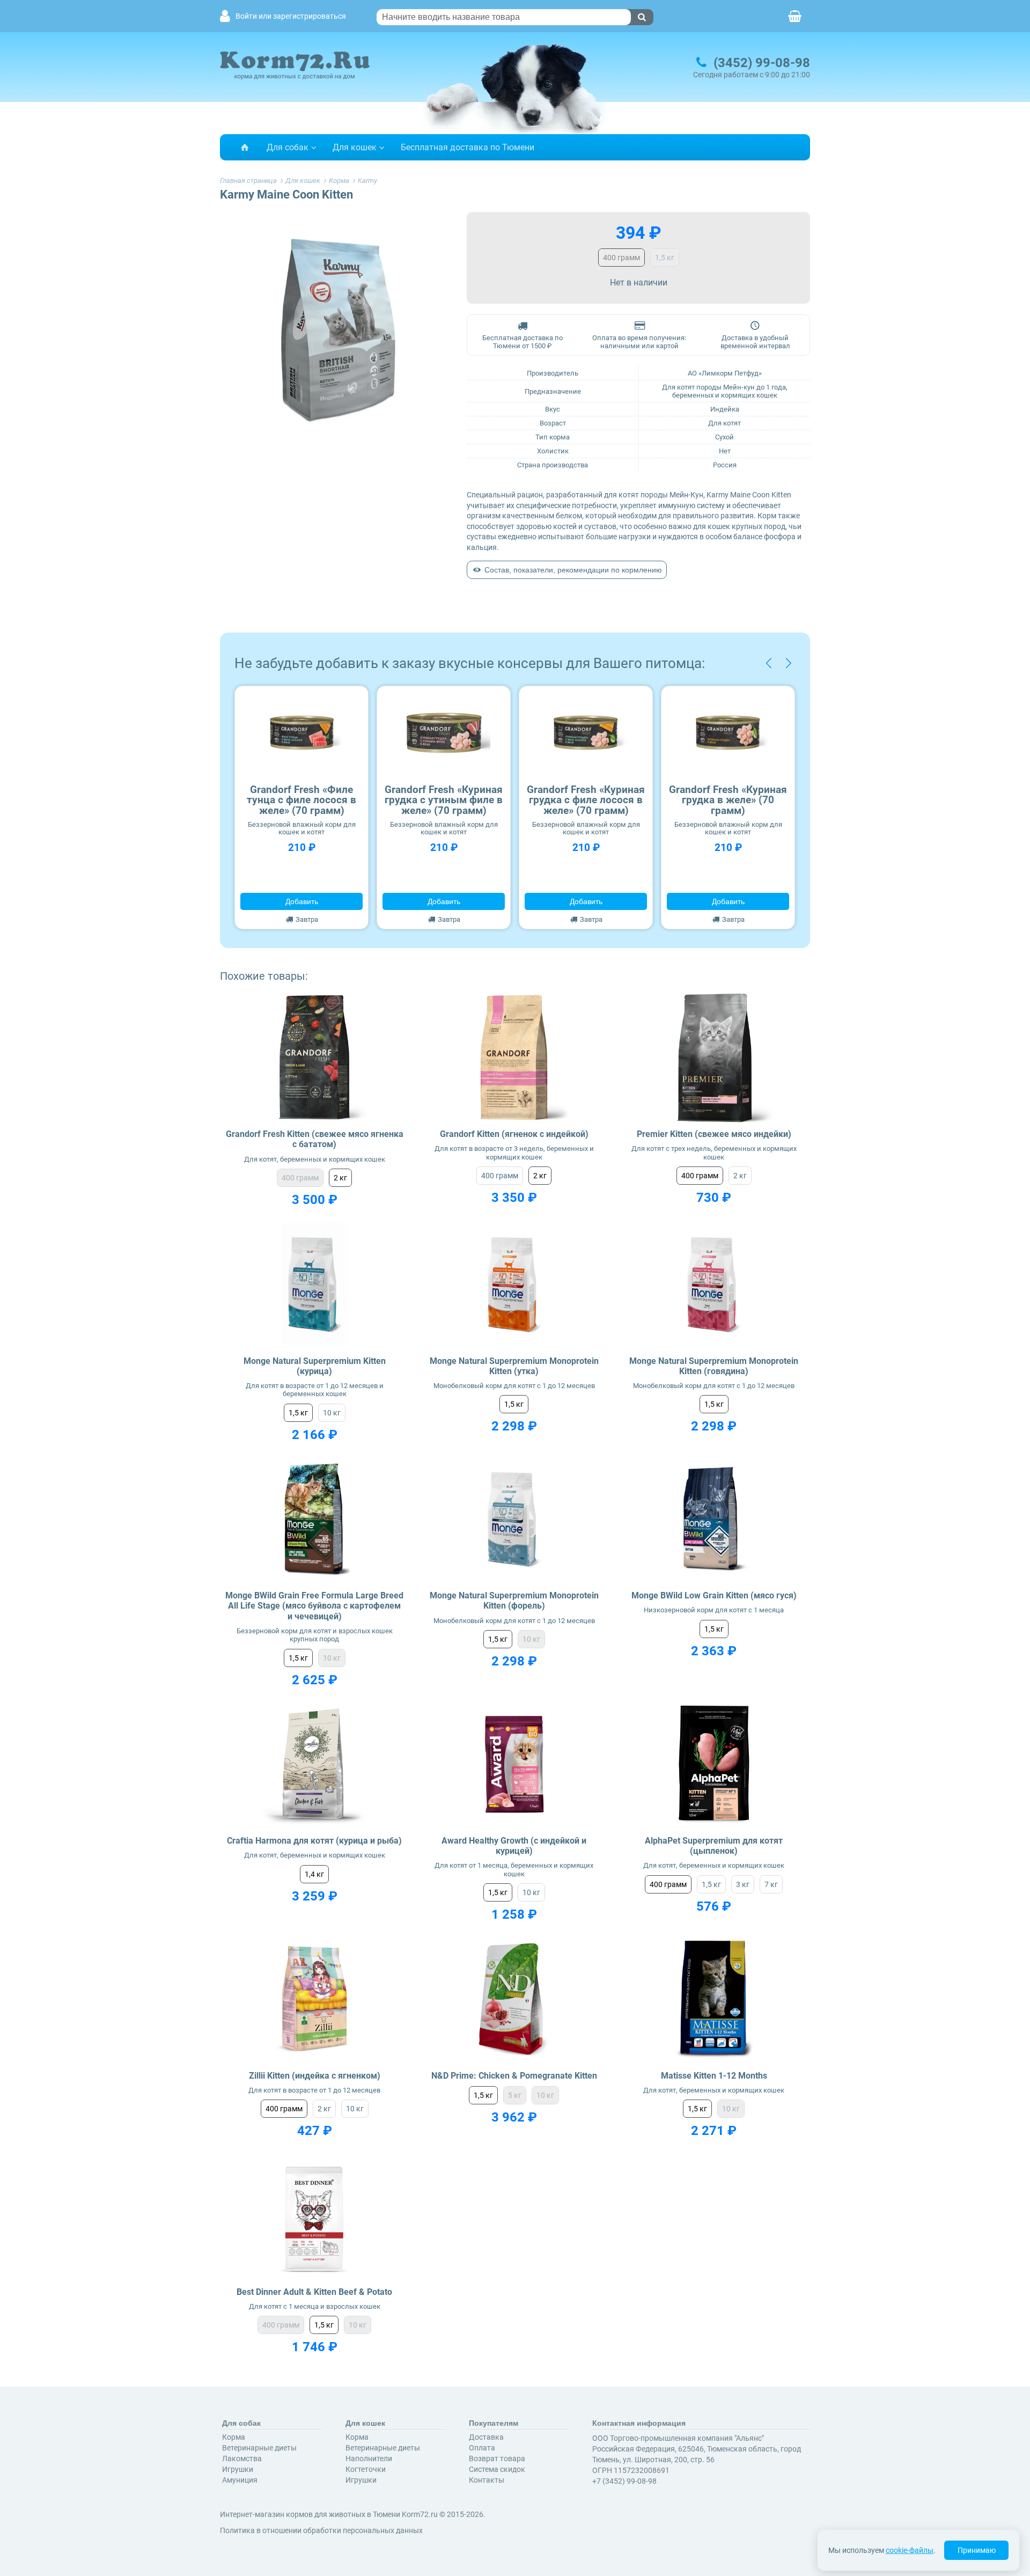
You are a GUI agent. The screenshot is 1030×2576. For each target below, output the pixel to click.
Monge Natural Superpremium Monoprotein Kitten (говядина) (714, 1366)
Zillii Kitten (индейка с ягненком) (315, 2076)
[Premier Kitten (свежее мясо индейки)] (714, 1058)
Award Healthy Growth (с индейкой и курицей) (514, 1846)
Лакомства (242, 2458)
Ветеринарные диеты (259, 2448)
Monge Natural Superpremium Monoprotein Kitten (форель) (514, 1601)
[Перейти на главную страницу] (245, 147)
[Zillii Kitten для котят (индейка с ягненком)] (315, 1999)
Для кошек (355, 147)
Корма (234, 2437)
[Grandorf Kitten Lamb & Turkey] (514, 1058)
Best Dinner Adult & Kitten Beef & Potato (314, 2292)
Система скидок (497, 2469)
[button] (768, 663)
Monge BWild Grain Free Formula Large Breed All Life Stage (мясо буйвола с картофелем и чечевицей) (314, 1606)
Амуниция (240, 2480)
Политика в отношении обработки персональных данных (321, 2530)
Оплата (482, 2448)
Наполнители (369, 2458)
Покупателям (494, 2423)
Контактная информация (639, 2423)
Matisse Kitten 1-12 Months (714, 2076)
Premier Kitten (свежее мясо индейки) (714, 1134)
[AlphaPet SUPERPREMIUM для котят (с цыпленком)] (714, 1764)
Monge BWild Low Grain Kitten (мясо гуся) (714, 1595)
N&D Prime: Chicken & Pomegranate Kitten (514, 2076)
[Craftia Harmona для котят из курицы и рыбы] (315, 1764)
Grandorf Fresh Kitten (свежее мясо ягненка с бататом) (315, 1139)
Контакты (487, 2480)
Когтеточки (366, 2469)
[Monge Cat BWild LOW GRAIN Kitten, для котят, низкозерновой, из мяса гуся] (714, 1519)
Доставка (486, 2437)
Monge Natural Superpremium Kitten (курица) (315, 1366)
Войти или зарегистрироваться (291, 16)
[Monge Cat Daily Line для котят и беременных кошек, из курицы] (315, 1284)
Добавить (302, 901)
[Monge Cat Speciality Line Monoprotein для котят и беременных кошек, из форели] (514, 1519)
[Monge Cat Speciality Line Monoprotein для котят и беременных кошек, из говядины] (714, 1284)
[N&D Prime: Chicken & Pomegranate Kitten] (514, 1999)
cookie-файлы (910, 2550)
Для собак (288, 147)
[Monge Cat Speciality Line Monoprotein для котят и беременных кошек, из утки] (514, 1284)
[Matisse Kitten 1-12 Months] (714, 1999)
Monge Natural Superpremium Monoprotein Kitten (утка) (514, 1366)
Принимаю (977, 2550)
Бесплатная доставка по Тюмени (468, 147)
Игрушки (238, 2469)
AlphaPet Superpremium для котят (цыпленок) (714, 1846)
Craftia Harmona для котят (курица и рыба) (314, 1841)
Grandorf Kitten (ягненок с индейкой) (514, 1134)
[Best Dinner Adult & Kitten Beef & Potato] (315, 2215)
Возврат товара (497, 2458)
